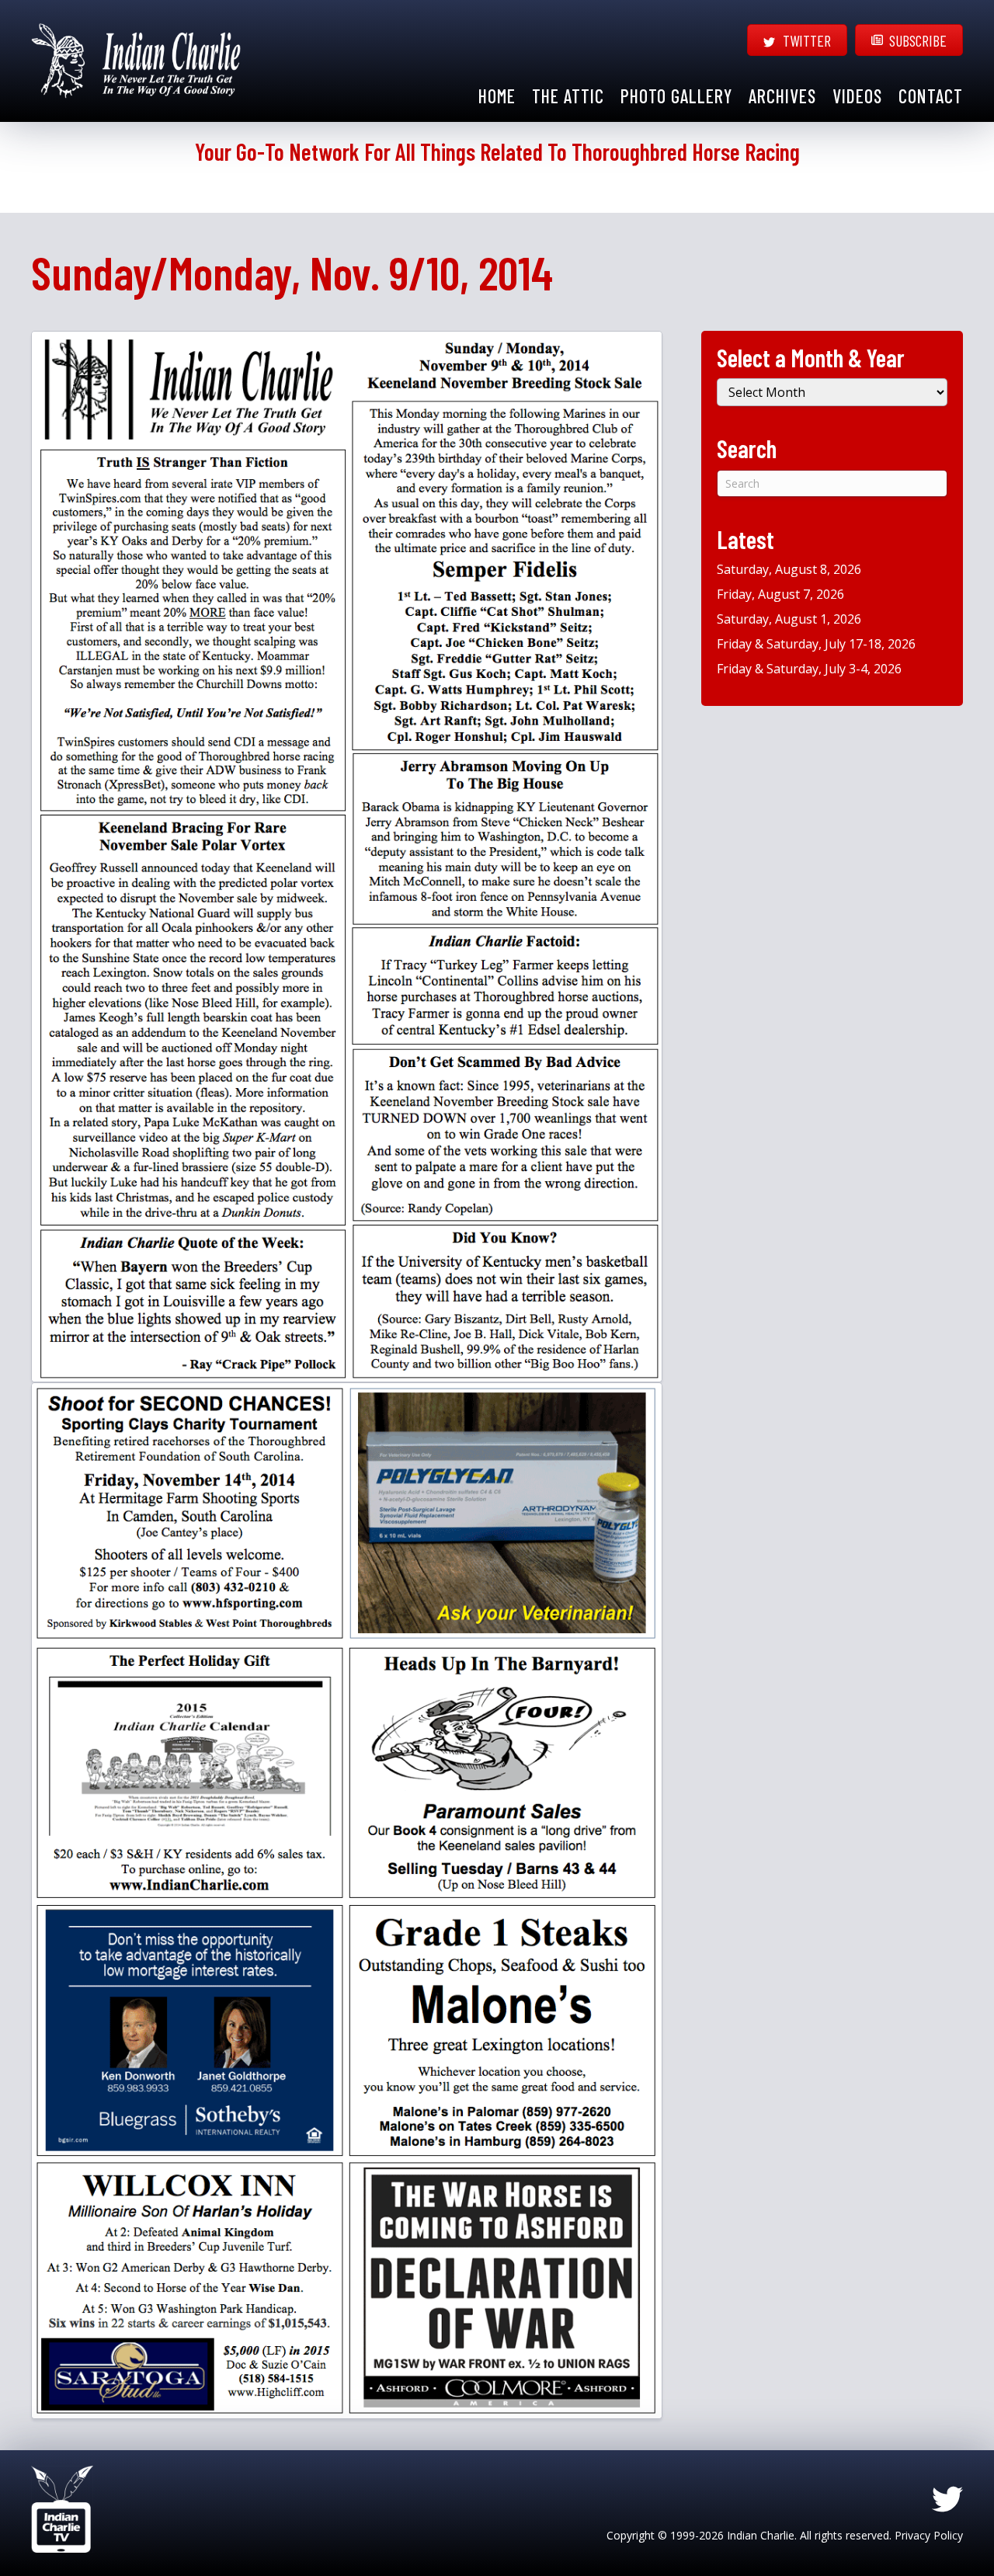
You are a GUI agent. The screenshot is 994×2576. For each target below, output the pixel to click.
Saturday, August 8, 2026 (789, 569)
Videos (857, 96)
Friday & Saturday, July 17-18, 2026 (816, 644)
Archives (782, 96)
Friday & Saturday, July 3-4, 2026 (809, 669)
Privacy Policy (929, 2535)
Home (497, 96)
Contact (931, 96)
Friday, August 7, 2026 (780, 594)
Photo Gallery (676, 96)
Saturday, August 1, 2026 (789, 619)
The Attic (568, 96)
